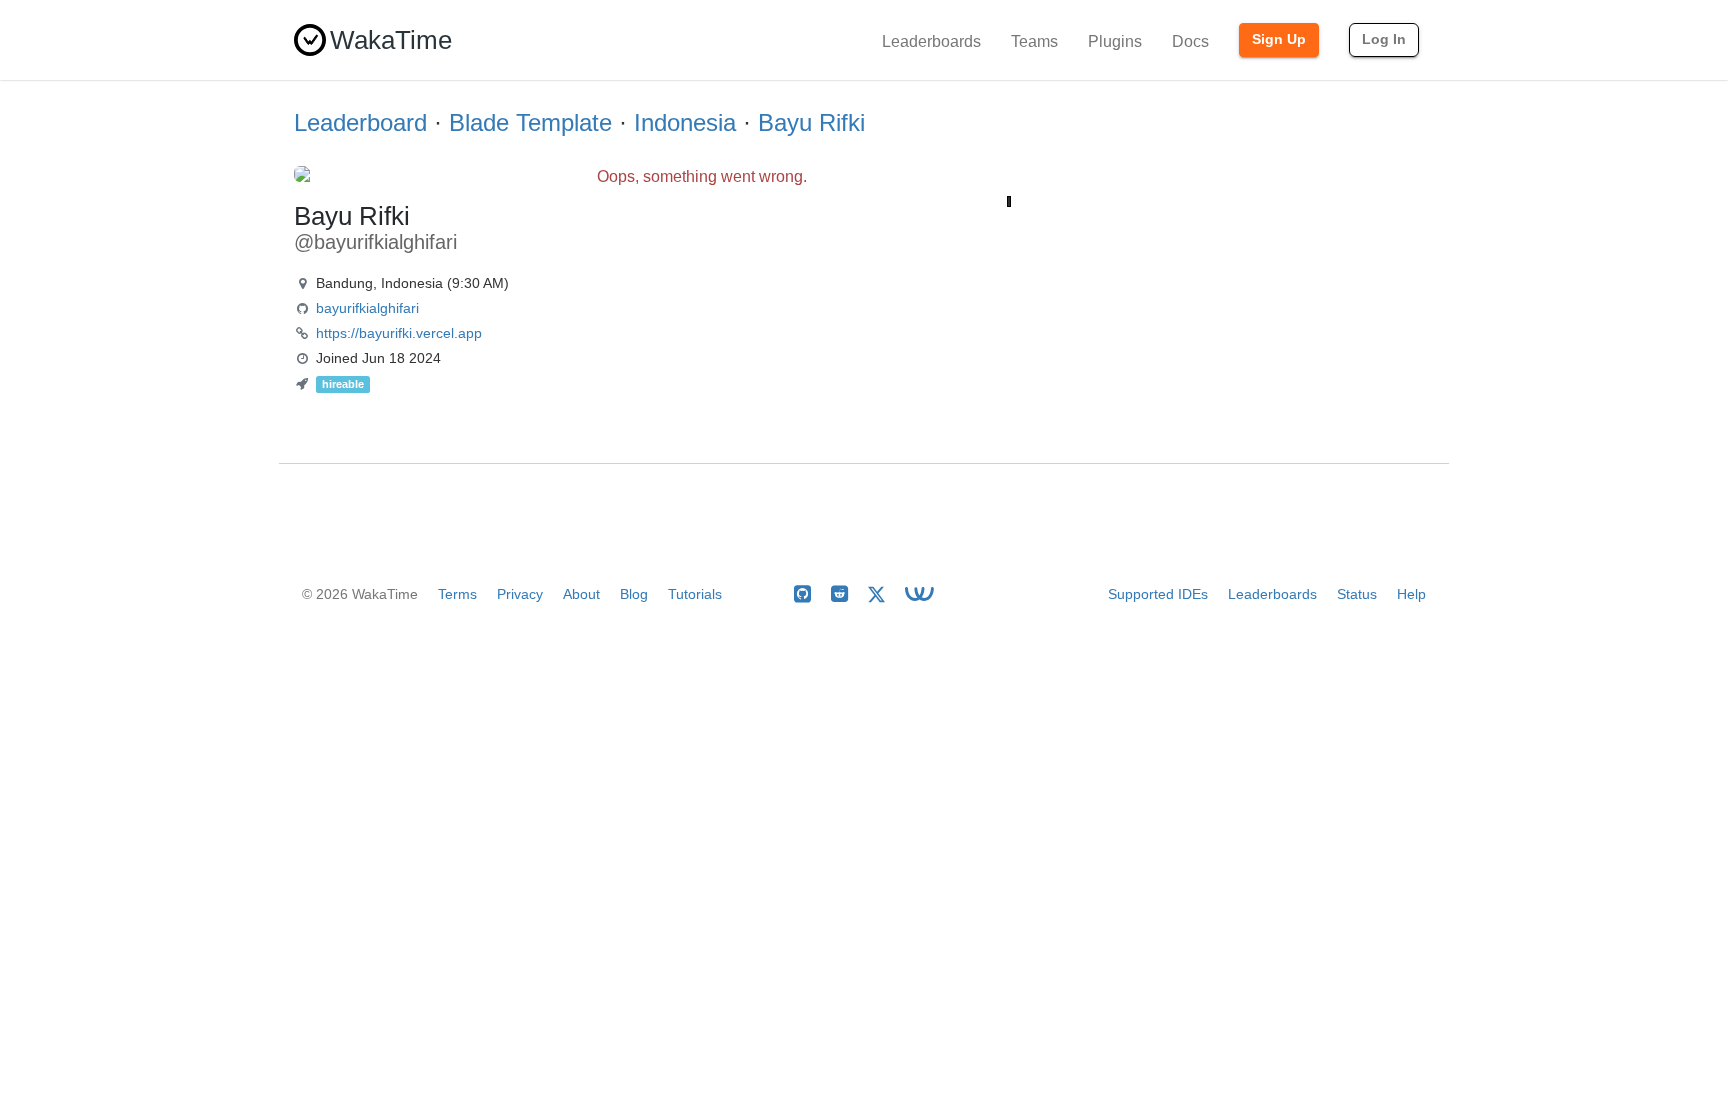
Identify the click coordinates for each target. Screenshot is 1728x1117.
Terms (457, 594)
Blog (634, 594)
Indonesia (685, 122)
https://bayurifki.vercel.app (399, 333)
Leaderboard (360, 122)
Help (1411, 594)
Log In (1384, 39)
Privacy (520, 594)
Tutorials (695, 594)
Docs (1190, 41)
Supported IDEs (1158, 594)
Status (1357, 594)
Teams (1034, 41)
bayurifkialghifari (367, 308)
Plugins (1115, 41)
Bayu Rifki (811, 122)
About (581, 594)
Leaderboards (931, 41)
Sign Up (1279, 39)
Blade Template (530, 122)
